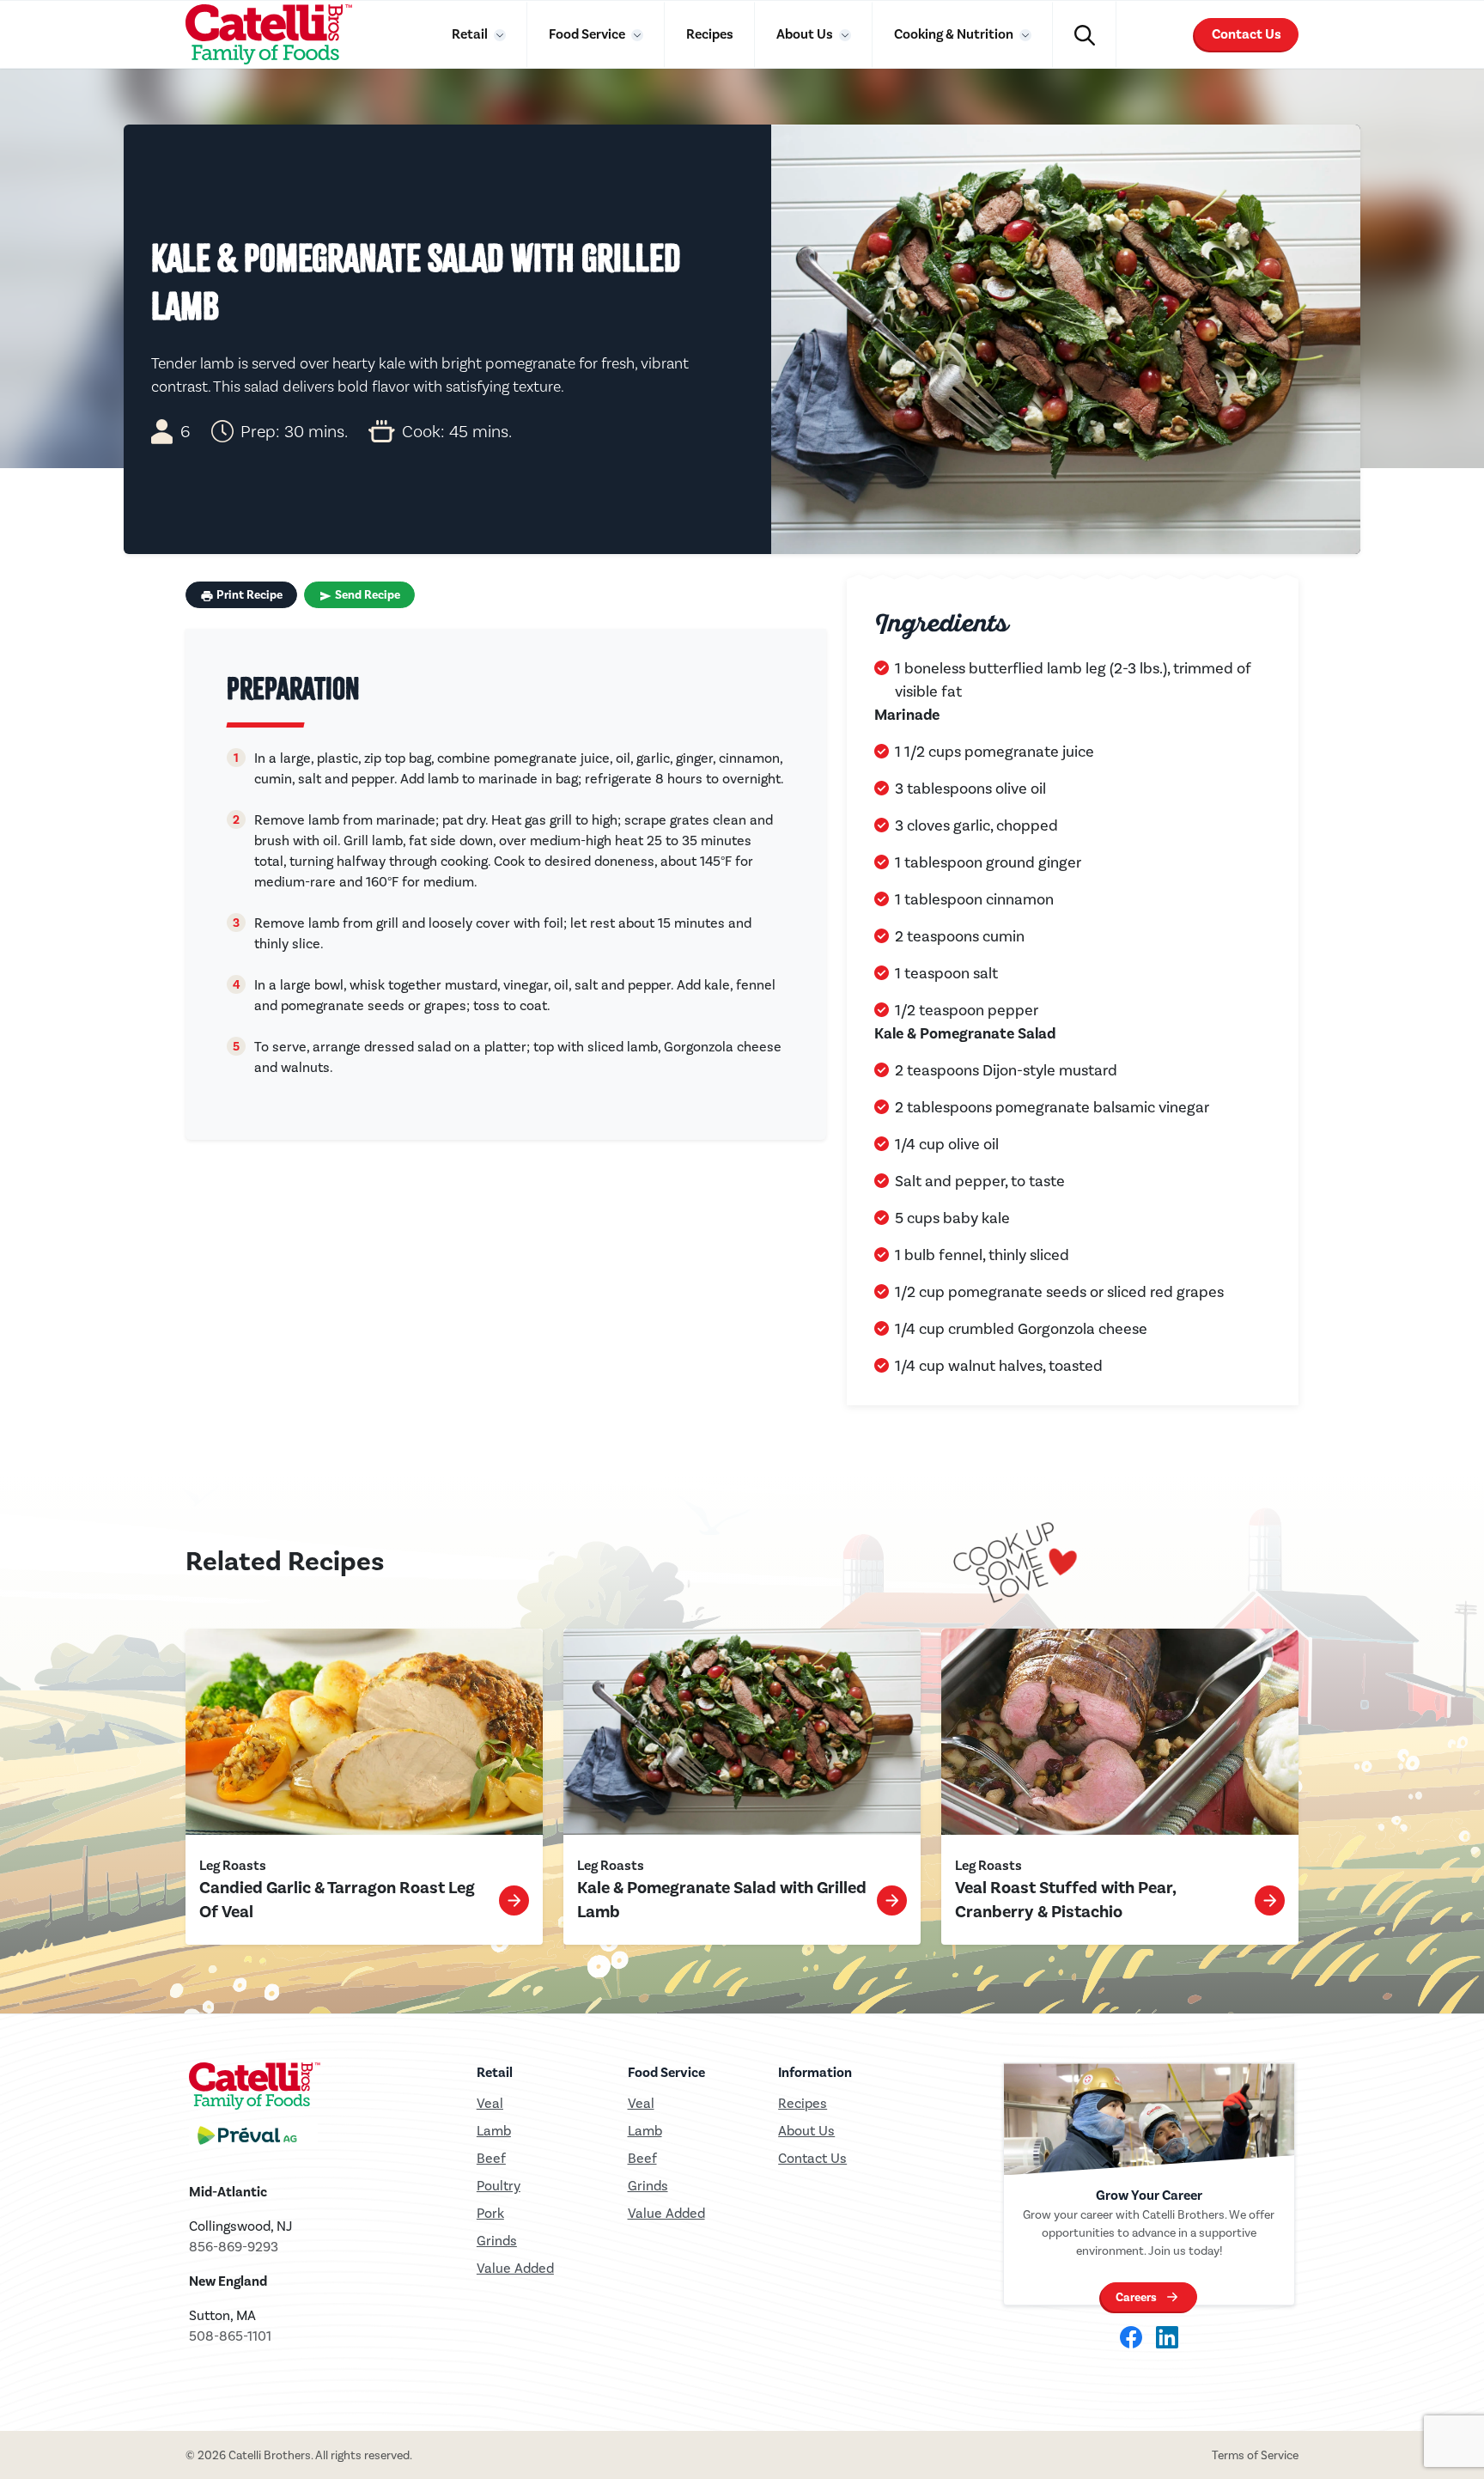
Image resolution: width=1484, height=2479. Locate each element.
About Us (806, 34)
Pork (490, 2213)
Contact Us (1247, 34)
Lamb (494, 2131)
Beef (491, 2158)
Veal (641, 2103)
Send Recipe (366, 595)
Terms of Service (1255, 2455)
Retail (471, 34)
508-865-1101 (230, 2336)
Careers (1136, 2297)
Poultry (499, 2186)
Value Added (515, 2268)
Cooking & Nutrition (955, 34)
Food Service (588, 34)
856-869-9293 (234, 2247)
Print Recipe (248, 595)
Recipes (710, 34)
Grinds (497, 2241)
